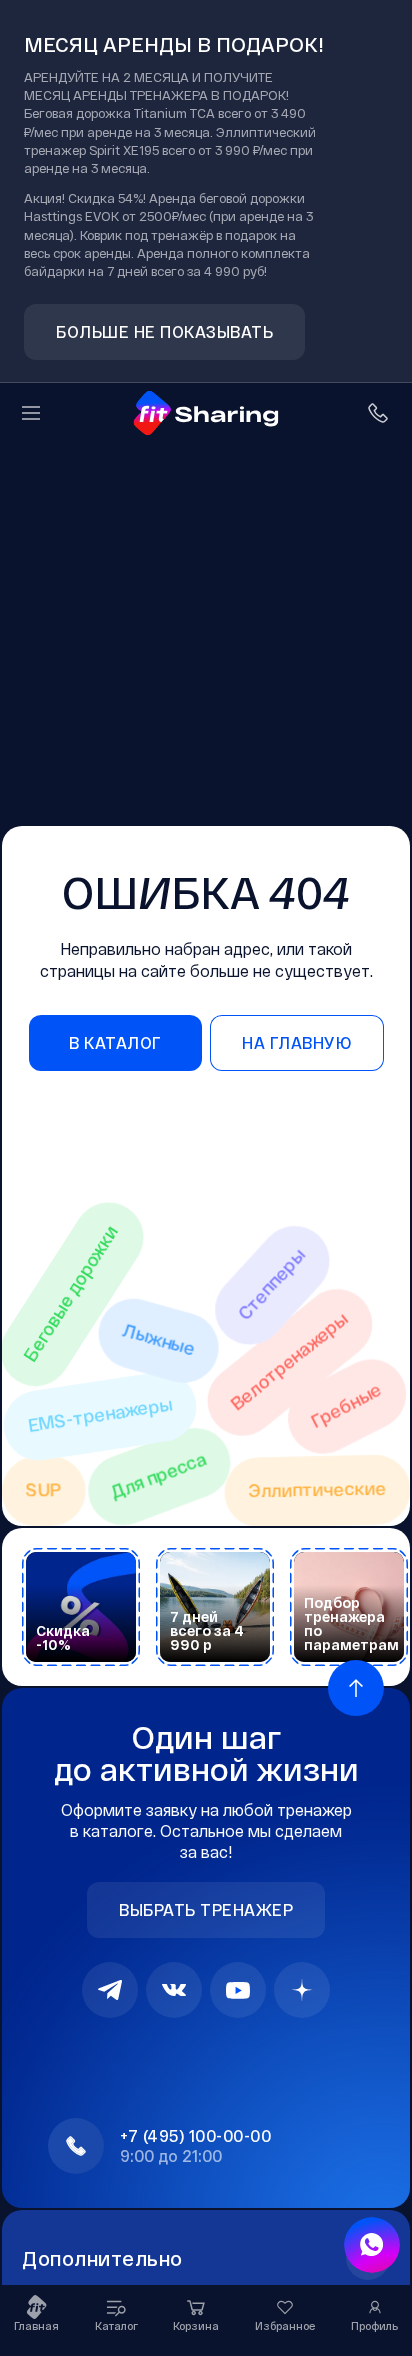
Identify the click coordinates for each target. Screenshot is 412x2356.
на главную (296, 1042)
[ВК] (174, 1990)
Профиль (374, 2325)
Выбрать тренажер (206, 1909)
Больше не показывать (164, 331)
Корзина (196, 2325)
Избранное (285, 2325)
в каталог (115, 1042)
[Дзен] (302, 1990)
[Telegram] (110, 1990)
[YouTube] (238, 1990)
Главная (36, 2325)
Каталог (116, 2325)
